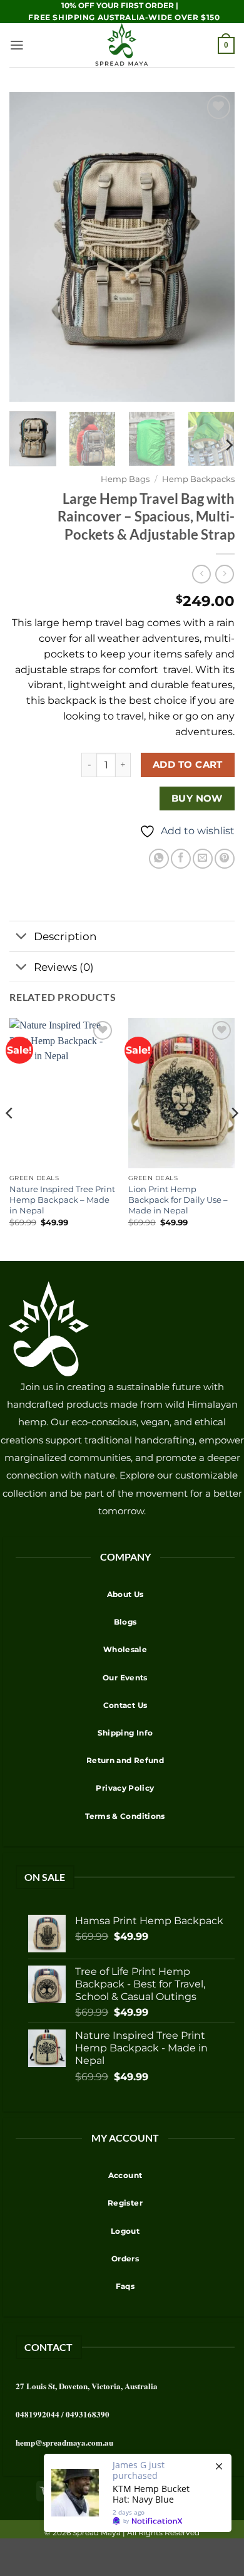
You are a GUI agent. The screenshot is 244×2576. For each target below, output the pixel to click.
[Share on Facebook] (181, 859)
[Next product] (201, 574)
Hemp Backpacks (198, 479)
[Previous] (10, 1138)
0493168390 (88, 2414)
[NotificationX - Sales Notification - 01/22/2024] (138, 2493)
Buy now (197, 798)
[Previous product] (225, 574)
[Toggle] (21, 937)
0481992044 (38, 2414)
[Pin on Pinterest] (225, 859)
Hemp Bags (125, 479)
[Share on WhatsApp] (159, 859)
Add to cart (188, 764)
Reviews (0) (64, 967)
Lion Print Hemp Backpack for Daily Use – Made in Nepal (178, 1200)
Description (65, 936)
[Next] (228, 445)
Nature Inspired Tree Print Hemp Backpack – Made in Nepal (62, 1200)
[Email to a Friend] (203, 859)
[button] (17, 45)
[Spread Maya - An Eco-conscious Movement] (122, 45)
